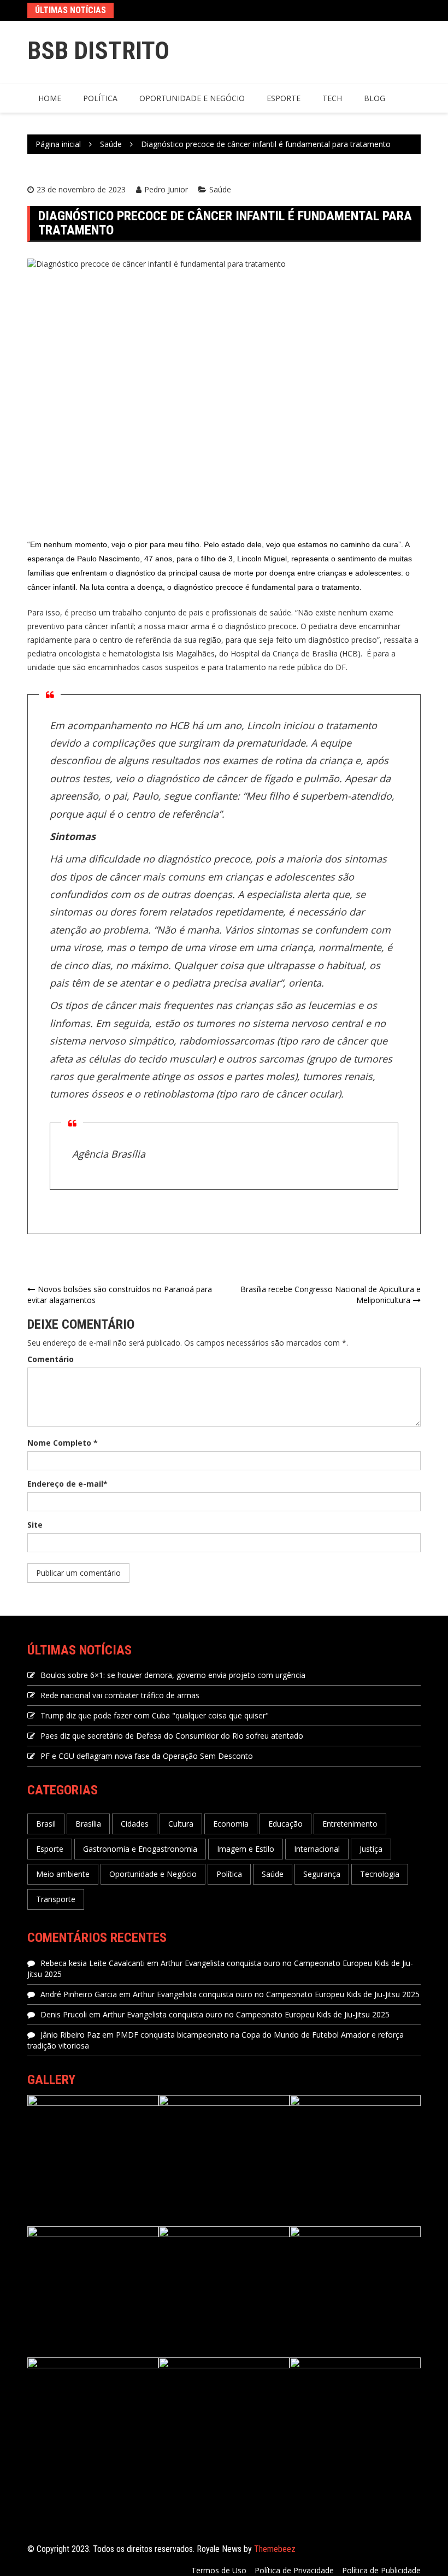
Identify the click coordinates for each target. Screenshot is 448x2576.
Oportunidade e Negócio (192, 98)
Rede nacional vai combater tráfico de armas (120, 1695)
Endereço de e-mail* (67, 1484)
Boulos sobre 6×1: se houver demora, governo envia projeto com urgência (173, 1675)
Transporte (56, 1899)
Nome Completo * (63, 1443)
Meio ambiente (63, 1874)
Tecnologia (380, 1874)
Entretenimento (350, 1824)
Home (50, 98)
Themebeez (275, 2549)
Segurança (322, 1874)
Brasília (88, 1824)
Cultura (181, 1824)
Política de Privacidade (294, 2570)
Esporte (284, 98)
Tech (332, 98)
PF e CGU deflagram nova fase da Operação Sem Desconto (147, 1756)
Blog (375, 98)
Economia (231, 1824)
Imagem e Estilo (246, 1849)
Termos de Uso (219, 2570)
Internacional (317, 1849)
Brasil (46, 1824)
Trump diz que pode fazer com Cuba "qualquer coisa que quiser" (155, 1715)
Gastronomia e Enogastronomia (140, 1849)
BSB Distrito (98, 51)
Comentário (51, 1359)
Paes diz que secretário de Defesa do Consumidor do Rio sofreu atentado (172, 1736)
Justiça (371, 1849)
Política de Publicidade (381, 2570)
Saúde (220, 189)
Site (35, 1525)
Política (100, 98)
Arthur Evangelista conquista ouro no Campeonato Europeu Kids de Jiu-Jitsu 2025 (276, 1994)
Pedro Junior (166, 189)
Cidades (135, 1824)
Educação (285, 1824)
